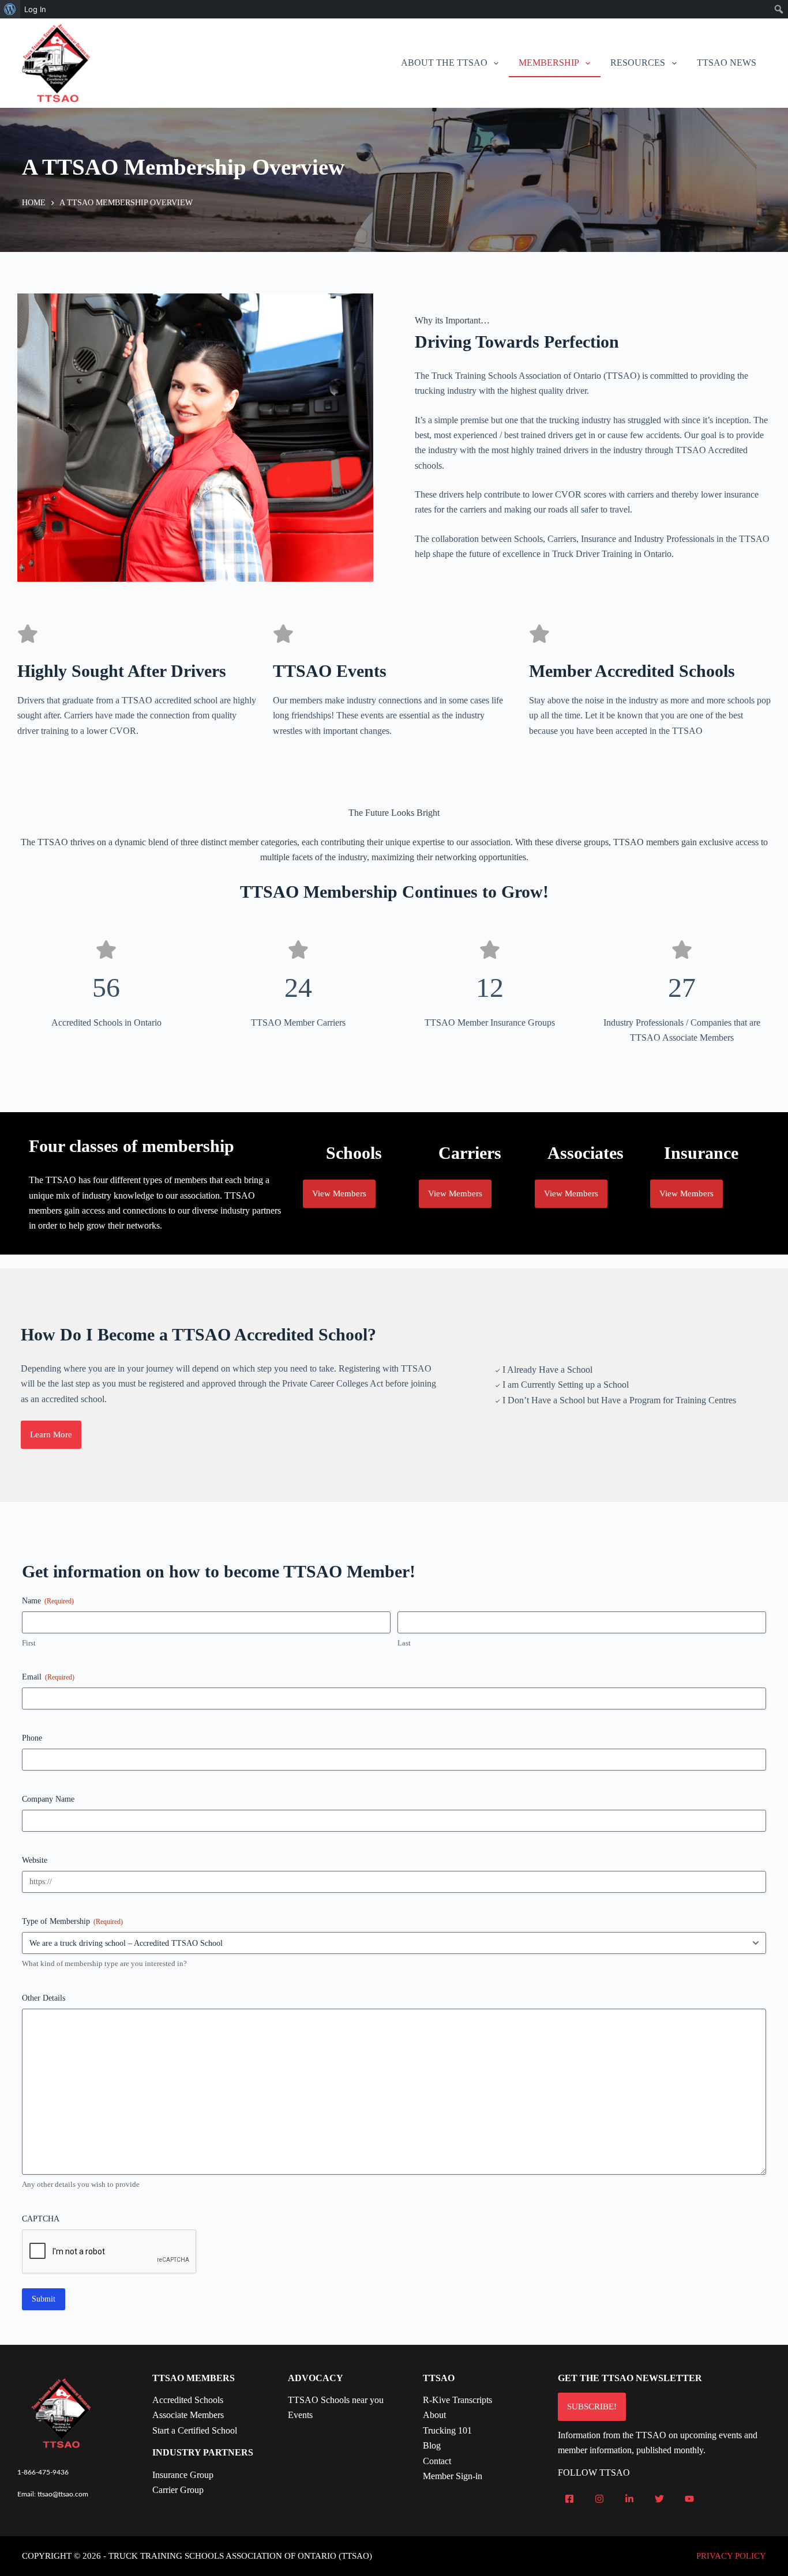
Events (300, 2415)
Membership (549, 63)
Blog (432, 2445)
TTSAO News (727, 63)
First (29, 1643)
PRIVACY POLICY (731, 2556)
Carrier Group (178, 2490)
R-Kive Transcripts (457, 2400)
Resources (638, 63)
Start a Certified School (195, 2430)
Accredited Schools (188, 2400)
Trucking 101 (447, 2430)
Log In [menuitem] (35, 9)
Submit (44, 2299)
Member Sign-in (453, 2476)
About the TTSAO (444, 63)
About (434, 2415)
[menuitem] (10, 9)
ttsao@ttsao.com (63, 2494)
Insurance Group (183, 2475)
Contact (437, 2461)
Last (404, 1643)
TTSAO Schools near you (336, 2400)
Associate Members (188, 2415)
